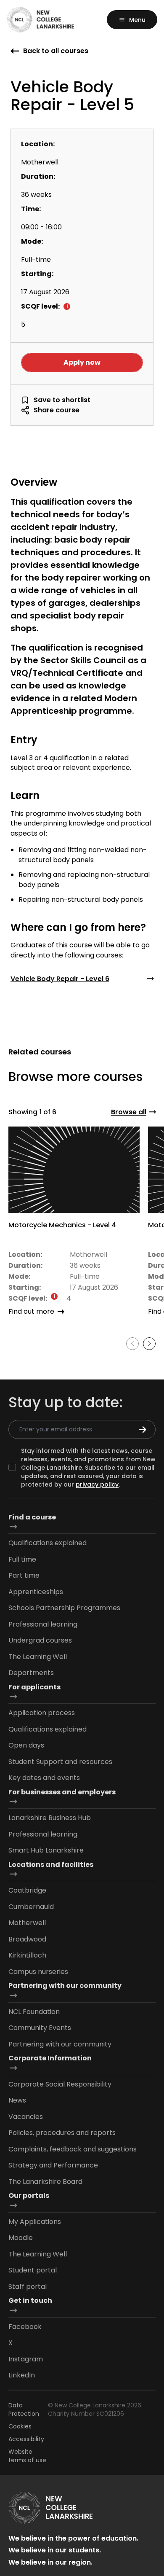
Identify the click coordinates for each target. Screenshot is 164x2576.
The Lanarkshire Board (45, 2182)
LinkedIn (22, 2375)
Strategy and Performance (53, 2165)
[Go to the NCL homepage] (40, 20)
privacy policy (97, 1484)
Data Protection (24, 2409)
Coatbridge (27, 1890)
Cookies (20, 2426)
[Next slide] (149, 1344)
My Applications (35, 2222)
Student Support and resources (60, 1762)
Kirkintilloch (27, 1955)
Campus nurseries (38, 1972)
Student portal (33, 2270)
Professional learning (43, 1624)
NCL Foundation (34, 2012)
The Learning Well (38, 1657)
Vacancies (26, 2117)
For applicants (34, 1687)
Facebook (25, 2327)
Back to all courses (56, 51)
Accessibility (26, 2439)
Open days (26, 1745)
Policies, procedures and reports (62, 2133)
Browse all (129, 1112)
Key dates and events (44, 1778)
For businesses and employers (62, 1792)
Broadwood (27, 1939)
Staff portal (28, 2287)
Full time (22, 1559)
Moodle (21, 2238)
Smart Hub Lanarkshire (46, 1850)
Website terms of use (27, 2456)
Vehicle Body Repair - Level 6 (60, 979)
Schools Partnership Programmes (64, 1608)
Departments (31, 1673)
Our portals (29, 2196)
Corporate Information (50, 2058)
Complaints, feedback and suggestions (73, 2149)
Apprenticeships (36, 1592)
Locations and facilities (51, 1865)
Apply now (82, 362)
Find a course (32, 1517)
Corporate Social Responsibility (60, 2084)
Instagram (26, 2359)
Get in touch (30, 2300)
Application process (42, 1713)
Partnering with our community (65, 1986)
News (17, 2100)
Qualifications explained (48, 1543)
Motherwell (27, 1923)
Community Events (40, 2028)
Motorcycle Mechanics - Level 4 (62, 1225)
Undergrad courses (40, 1640)
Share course (57, 410)
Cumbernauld (31, 1907)
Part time (24, 1575)
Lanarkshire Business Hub (50, 1818)
